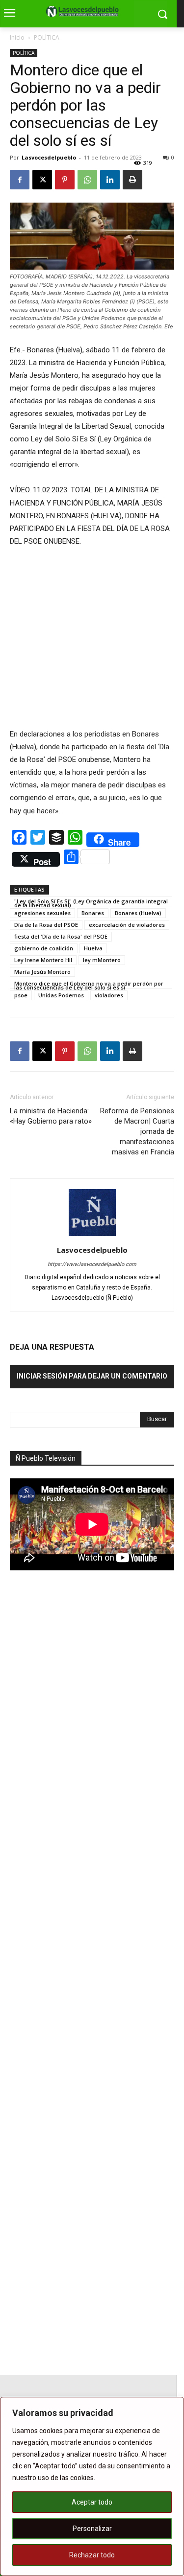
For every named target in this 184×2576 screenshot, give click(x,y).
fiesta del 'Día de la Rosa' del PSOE (61, 936)
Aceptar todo (92, 2502)
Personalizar (92, 2529)
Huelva (93, 948)
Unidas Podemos (61, 995)
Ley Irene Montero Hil (43, 960)
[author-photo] (92, 1236)
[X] (42, 180)
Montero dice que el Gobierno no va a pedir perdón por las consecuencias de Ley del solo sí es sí (89, 984)
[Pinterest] (65, 180)
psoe (21, 995)
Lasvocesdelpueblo (49, 157)
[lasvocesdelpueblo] (85, 12)
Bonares (93, 913)
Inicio (17, 37)
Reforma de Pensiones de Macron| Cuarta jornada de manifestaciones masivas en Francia (137, 1131)
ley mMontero (102, 960)
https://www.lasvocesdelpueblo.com (92, 1264)
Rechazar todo (92, 2555)
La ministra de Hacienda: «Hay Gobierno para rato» (51, 1116)
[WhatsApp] (87, 180)
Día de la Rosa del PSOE (46, 925)
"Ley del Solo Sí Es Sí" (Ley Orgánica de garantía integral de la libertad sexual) (91, 902)
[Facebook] (20, 180)
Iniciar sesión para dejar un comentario (92, 1376)
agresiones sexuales (42, 913)
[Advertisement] (83, 1749)
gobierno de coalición (44, 948)
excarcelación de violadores (127, 925)
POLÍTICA (47, 37)
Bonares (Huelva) (138, 913)
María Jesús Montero (42, 972)
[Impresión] (132, 180)
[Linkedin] (110, 180)
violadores (109, 995)
